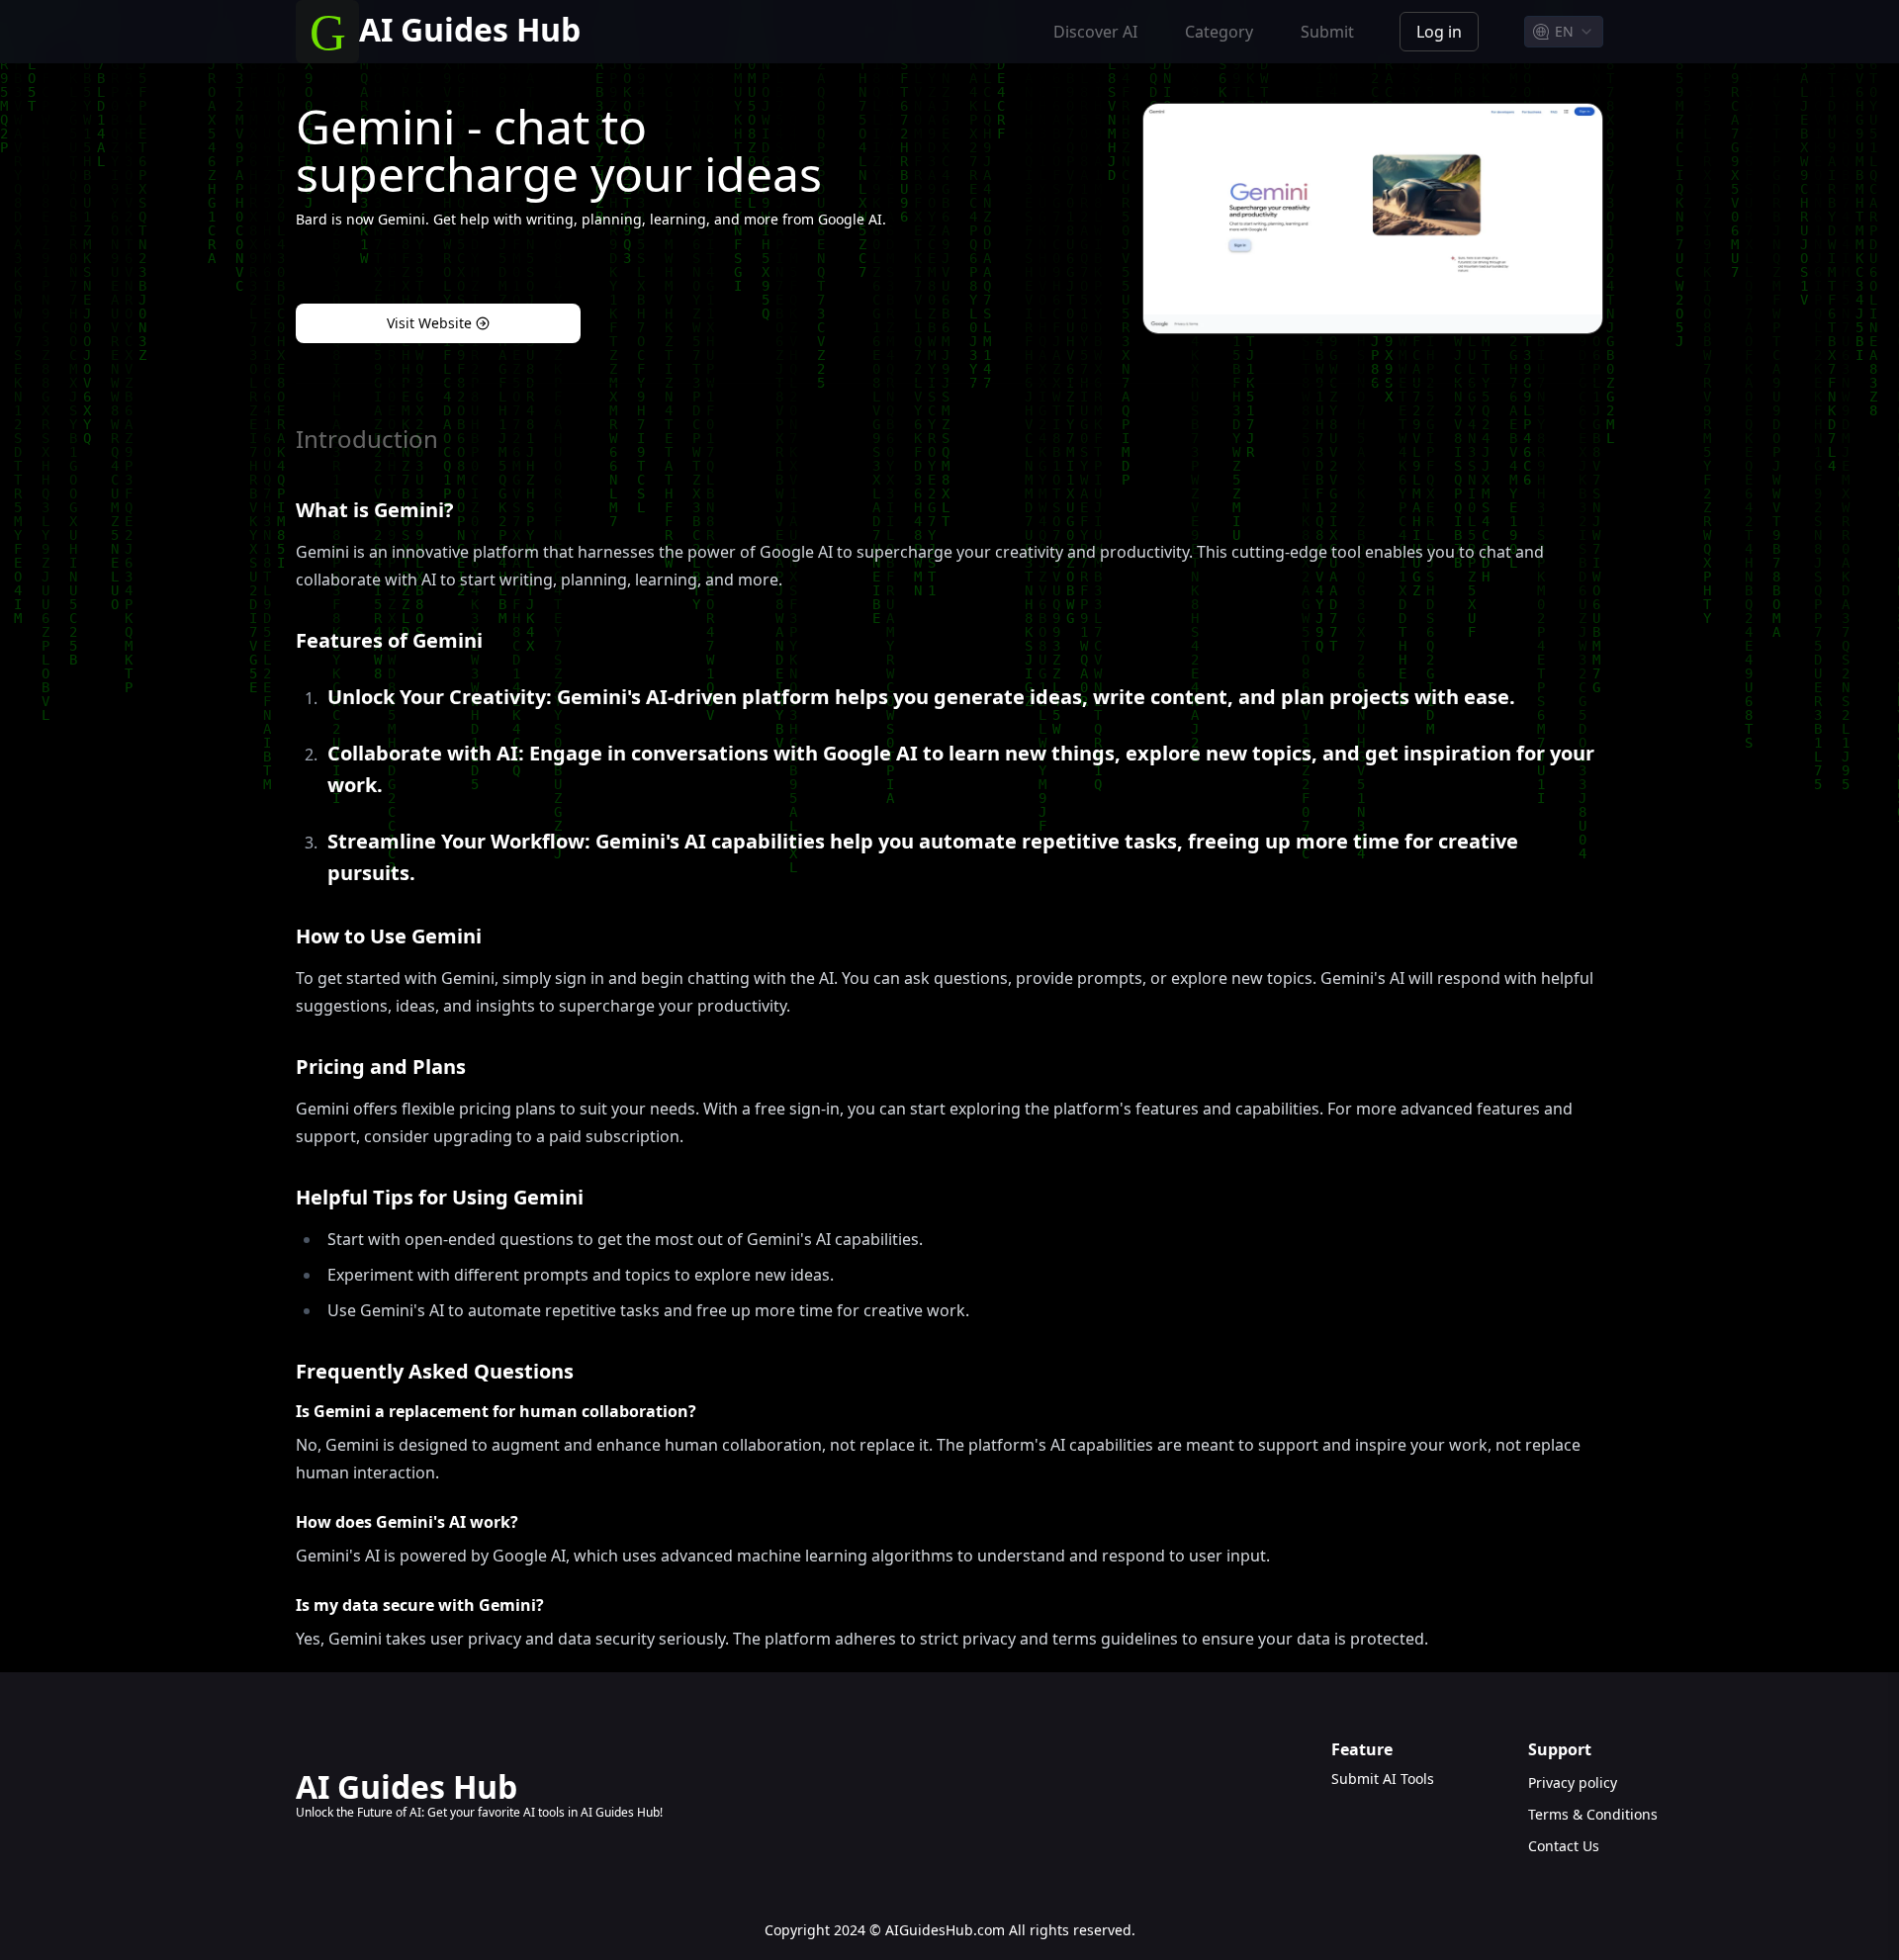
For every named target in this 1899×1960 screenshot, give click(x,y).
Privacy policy (1566, 1782)
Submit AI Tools (1383, 1779)
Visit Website (429, 323)
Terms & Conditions (1566, 1814)
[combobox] (1564, 32)
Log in (1439, 32)
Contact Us (1564, 1846)
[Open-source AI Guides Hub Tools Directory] (327, 32)
